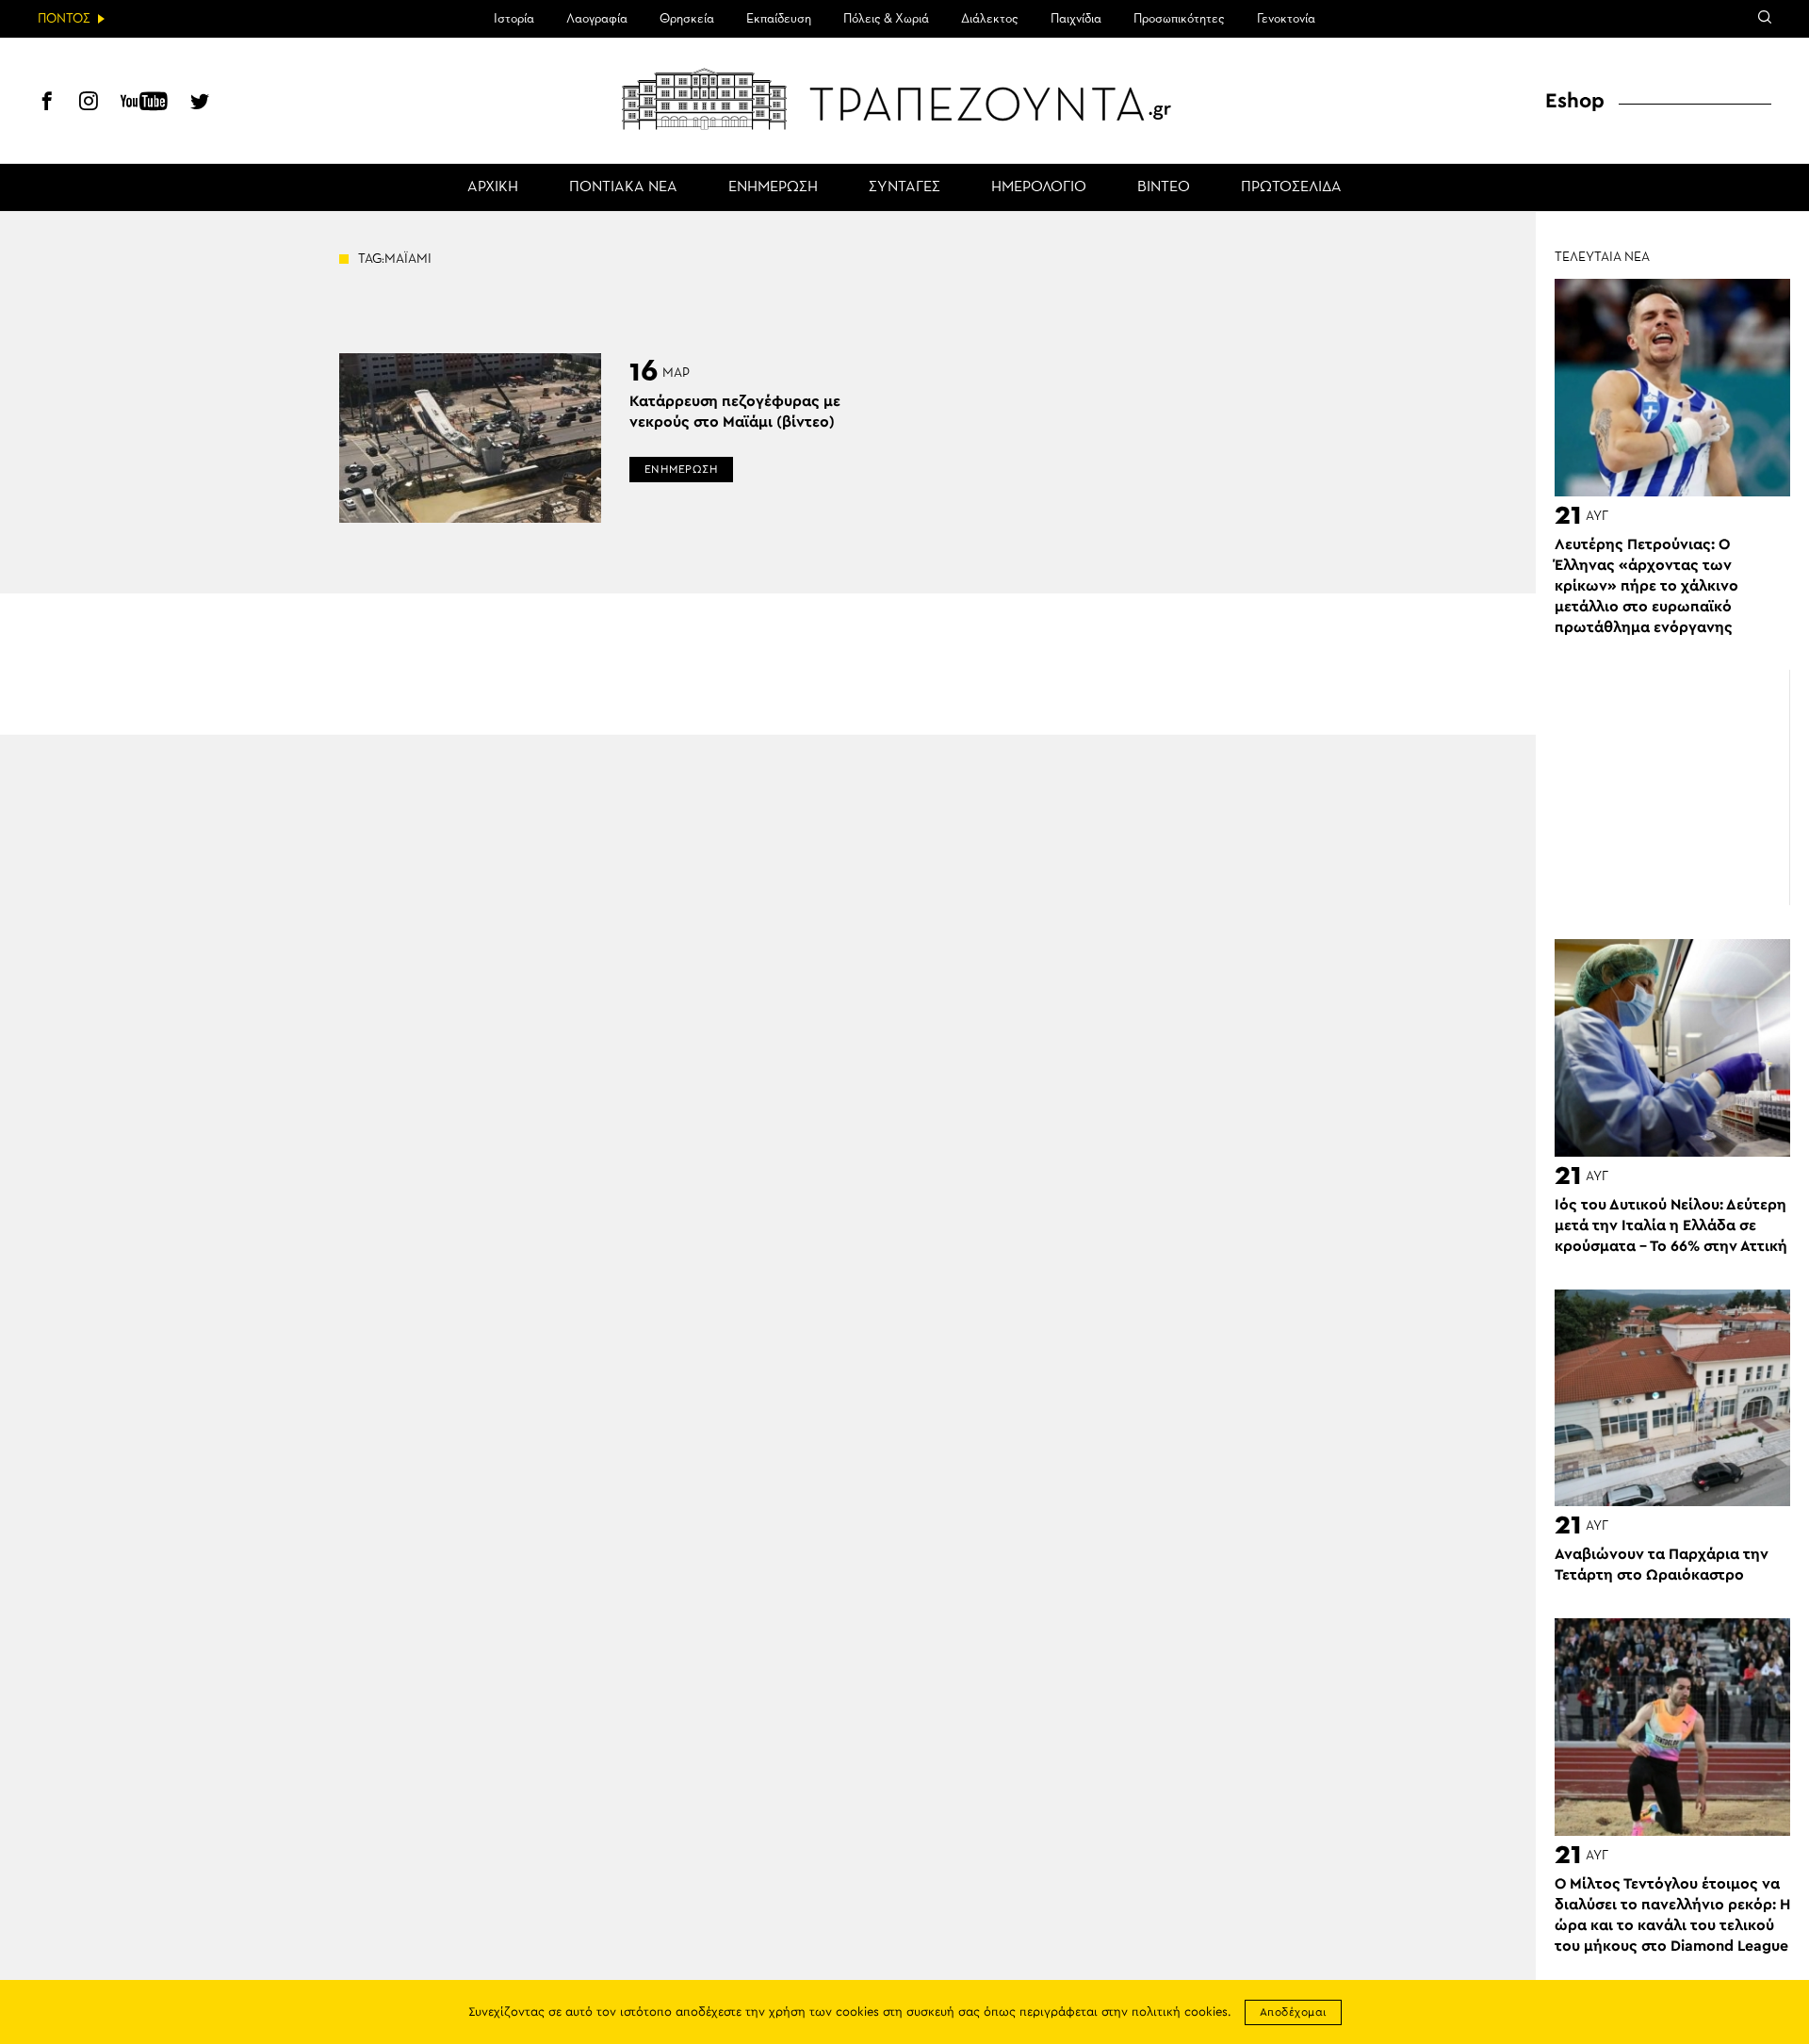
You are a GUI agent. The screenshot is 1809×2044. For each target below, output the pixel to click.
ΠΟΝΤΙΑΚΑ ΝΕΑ (623, 187)
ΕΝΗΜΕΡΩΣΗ (773, 187)
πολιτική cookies (1180, 2012)
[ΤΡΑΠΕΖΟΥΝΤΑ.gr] (904, 99)
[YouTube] (144, 104)
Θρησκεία (687, 19)
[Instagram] (89, 104)
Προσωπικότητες (1179, 19)
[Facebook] (47, 104)
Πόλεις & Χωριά (886, 19)
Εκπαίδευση (779, 19)
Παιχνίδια (1076, 19)
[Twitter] (200, 104)
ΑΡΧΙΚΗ (493, 187)
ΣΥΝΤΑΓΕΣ (904, 187)
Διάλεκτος (990, 19)
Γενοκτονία (1286, 19)
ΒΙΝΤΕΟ (1164, 187)
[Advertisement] (1672, 788)
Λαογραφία (597, 19)
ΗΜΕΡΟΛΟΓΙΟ (1039, 187)
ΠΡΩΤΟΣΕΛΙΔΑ (1291, 187)
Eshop (1575, 101)
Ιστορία (514, 19)
